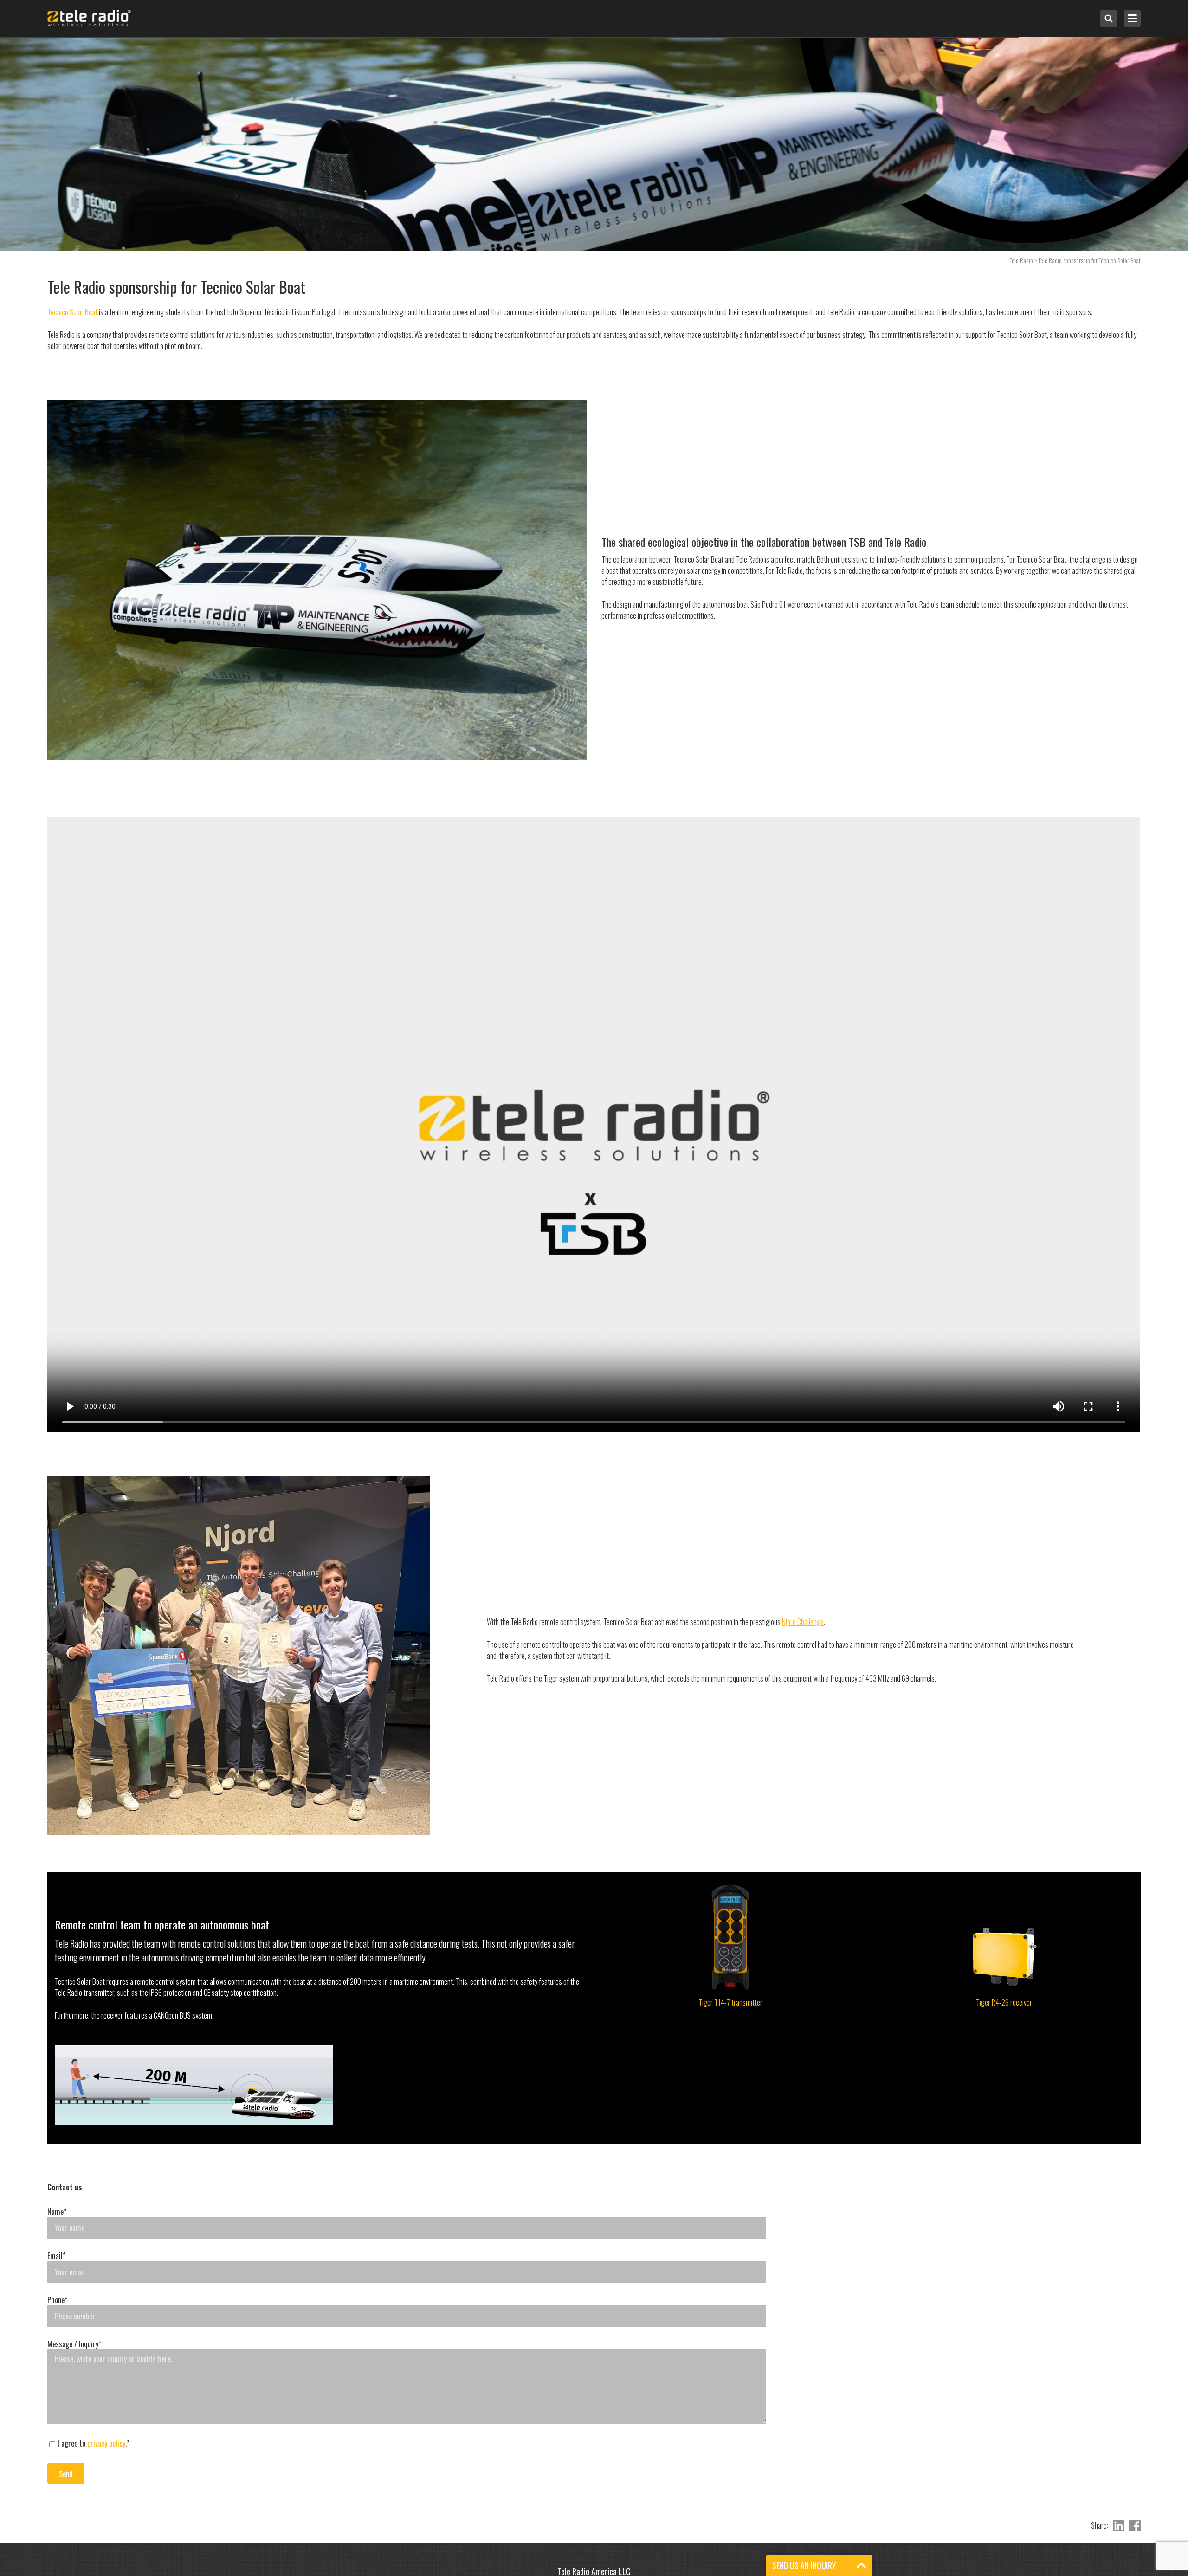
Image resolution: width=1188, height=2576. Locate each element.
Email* (56, 2256)
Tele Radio (1021, 260)
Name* (57, 2212)
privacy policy (106, 2443)
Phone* (57, 2300)
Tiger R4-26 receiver (1004, 2002)
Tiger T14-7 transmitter (730, 2002)
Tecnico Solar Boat (72, 312)
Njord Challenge (803, 1622)
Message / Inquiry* (74, 2344)
